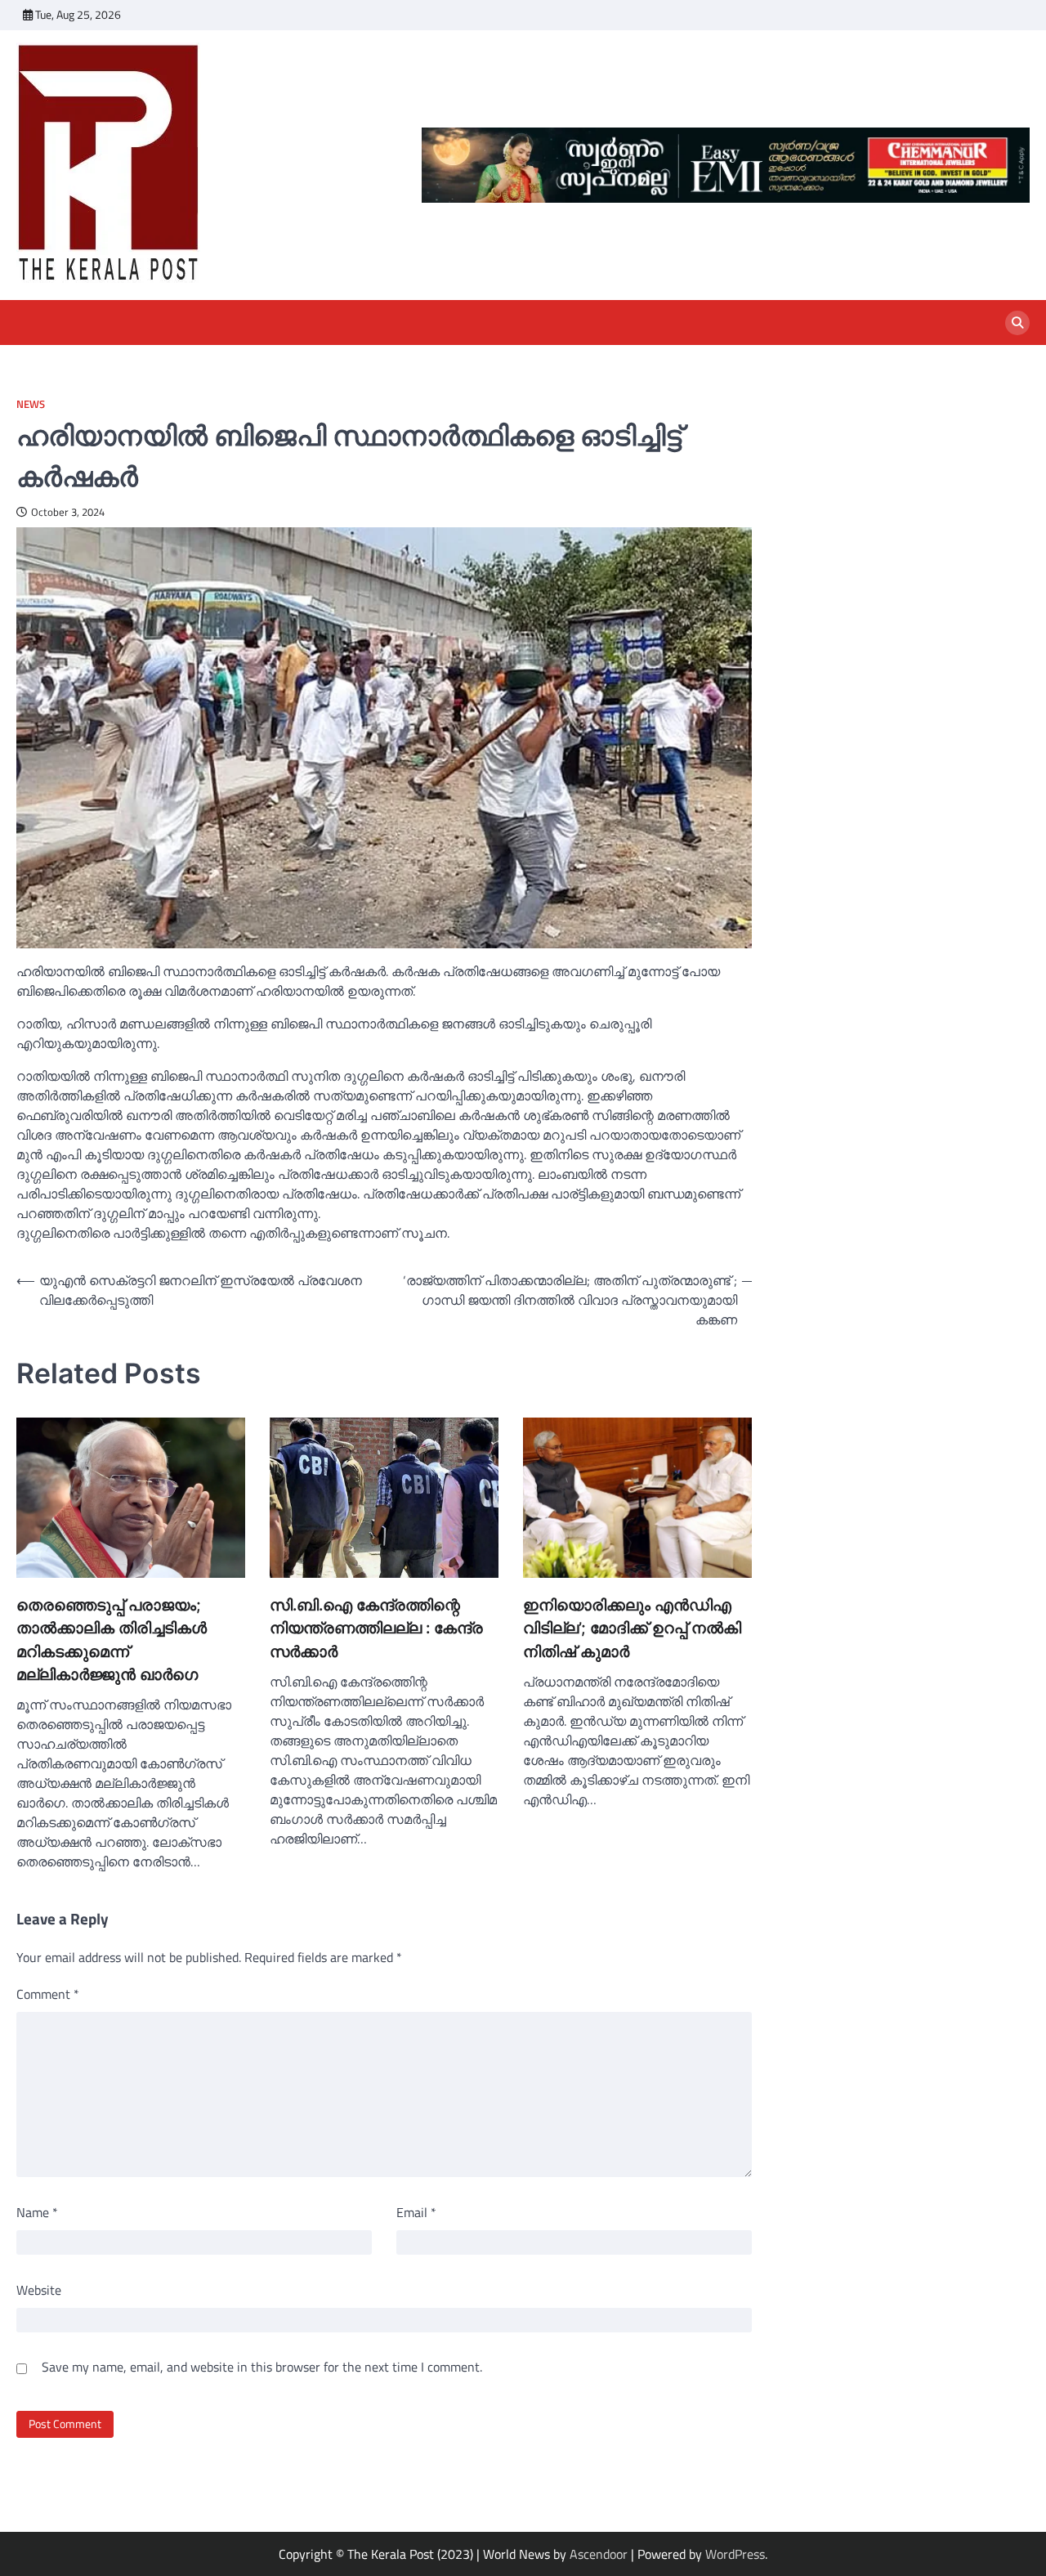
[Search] (1017, 323)
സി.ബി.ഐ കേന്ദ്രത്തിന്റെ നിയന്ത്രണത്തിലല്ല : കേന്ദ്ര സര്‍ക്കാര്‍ (376, 1628)
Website (39, 2290)
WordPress (735, 2554)
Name (37, 2212)
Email (416, 2212)
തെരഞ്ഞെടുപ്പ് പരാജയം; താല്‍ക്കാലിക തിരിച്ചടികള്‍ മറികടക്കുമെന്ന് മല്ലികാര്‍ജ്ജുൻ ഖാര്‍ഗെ (112, 1640)
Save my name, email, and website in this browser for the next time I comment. (262, 2367)
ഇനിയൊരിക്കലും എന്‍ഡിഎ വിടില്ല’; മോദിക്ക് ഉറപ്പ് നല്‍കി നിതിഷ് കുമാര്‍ (632, 1628)
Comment (48, 1994)
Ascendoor (599, 2554)
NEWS (31, 404)
